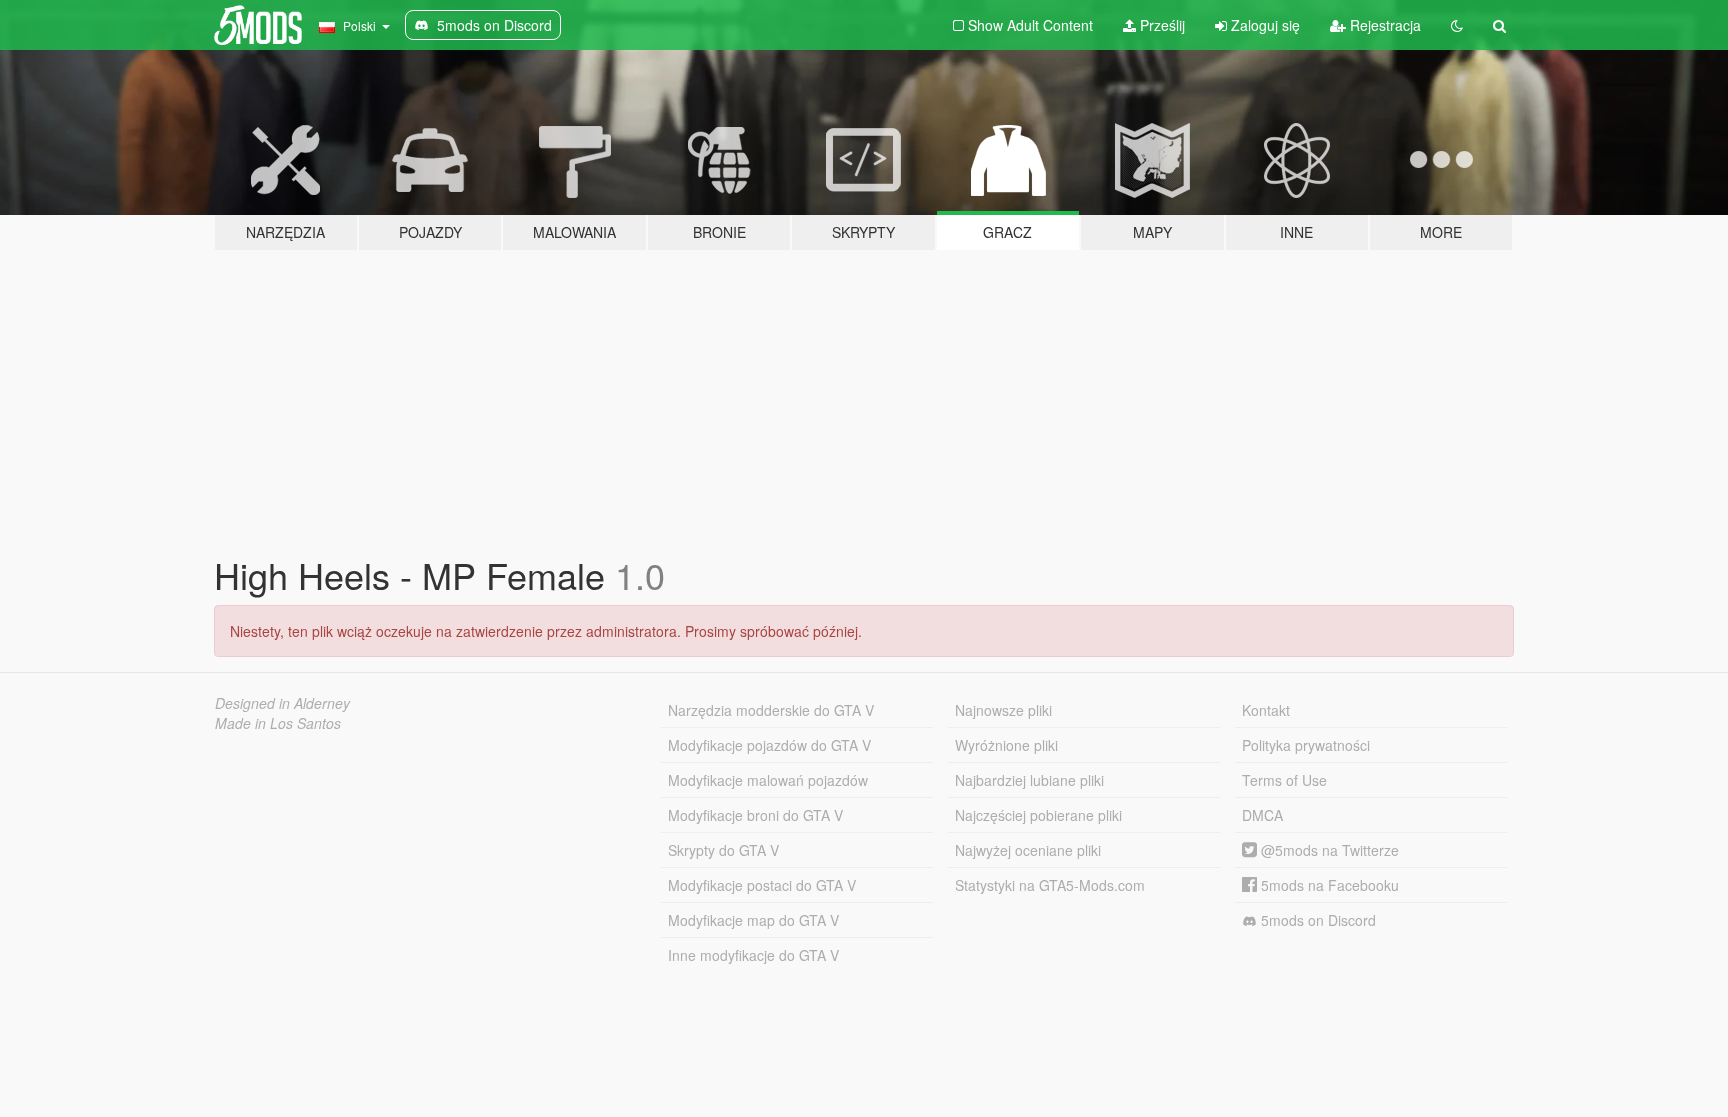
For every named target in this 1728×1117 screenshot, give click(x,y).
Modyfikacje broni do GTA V (755, 815)
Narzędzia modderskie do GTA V (771, 710)
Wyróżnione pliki (1006, 745)
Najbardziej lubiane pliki (1029, 780)
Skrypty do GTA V (723, 850)
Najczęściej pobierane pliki (1038, 815)
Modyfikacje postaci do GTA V (762, 885)
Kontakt (1266, 710)
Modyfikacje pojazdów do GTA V (769, 745)
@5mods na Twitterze (1328, 850)
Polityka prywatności (1306, 745)
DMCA (1262, 815)
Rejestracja (1383, 25)
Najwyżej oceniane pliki (1028, 850)
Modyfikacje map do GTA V (753, 920)
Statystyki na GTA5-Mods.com (1050, 885)
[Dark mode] (1457, 25)
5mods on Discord (1316, 920)
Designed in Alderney (282, 703)
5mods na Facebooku (1328, 885)
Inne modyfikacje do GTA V (753, 955)
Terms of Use (1284, 780)
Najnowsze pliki (1003, 710)
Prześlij (1160, 25)
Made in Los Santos (278, 723)
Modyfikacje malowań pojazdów (768, 780)
